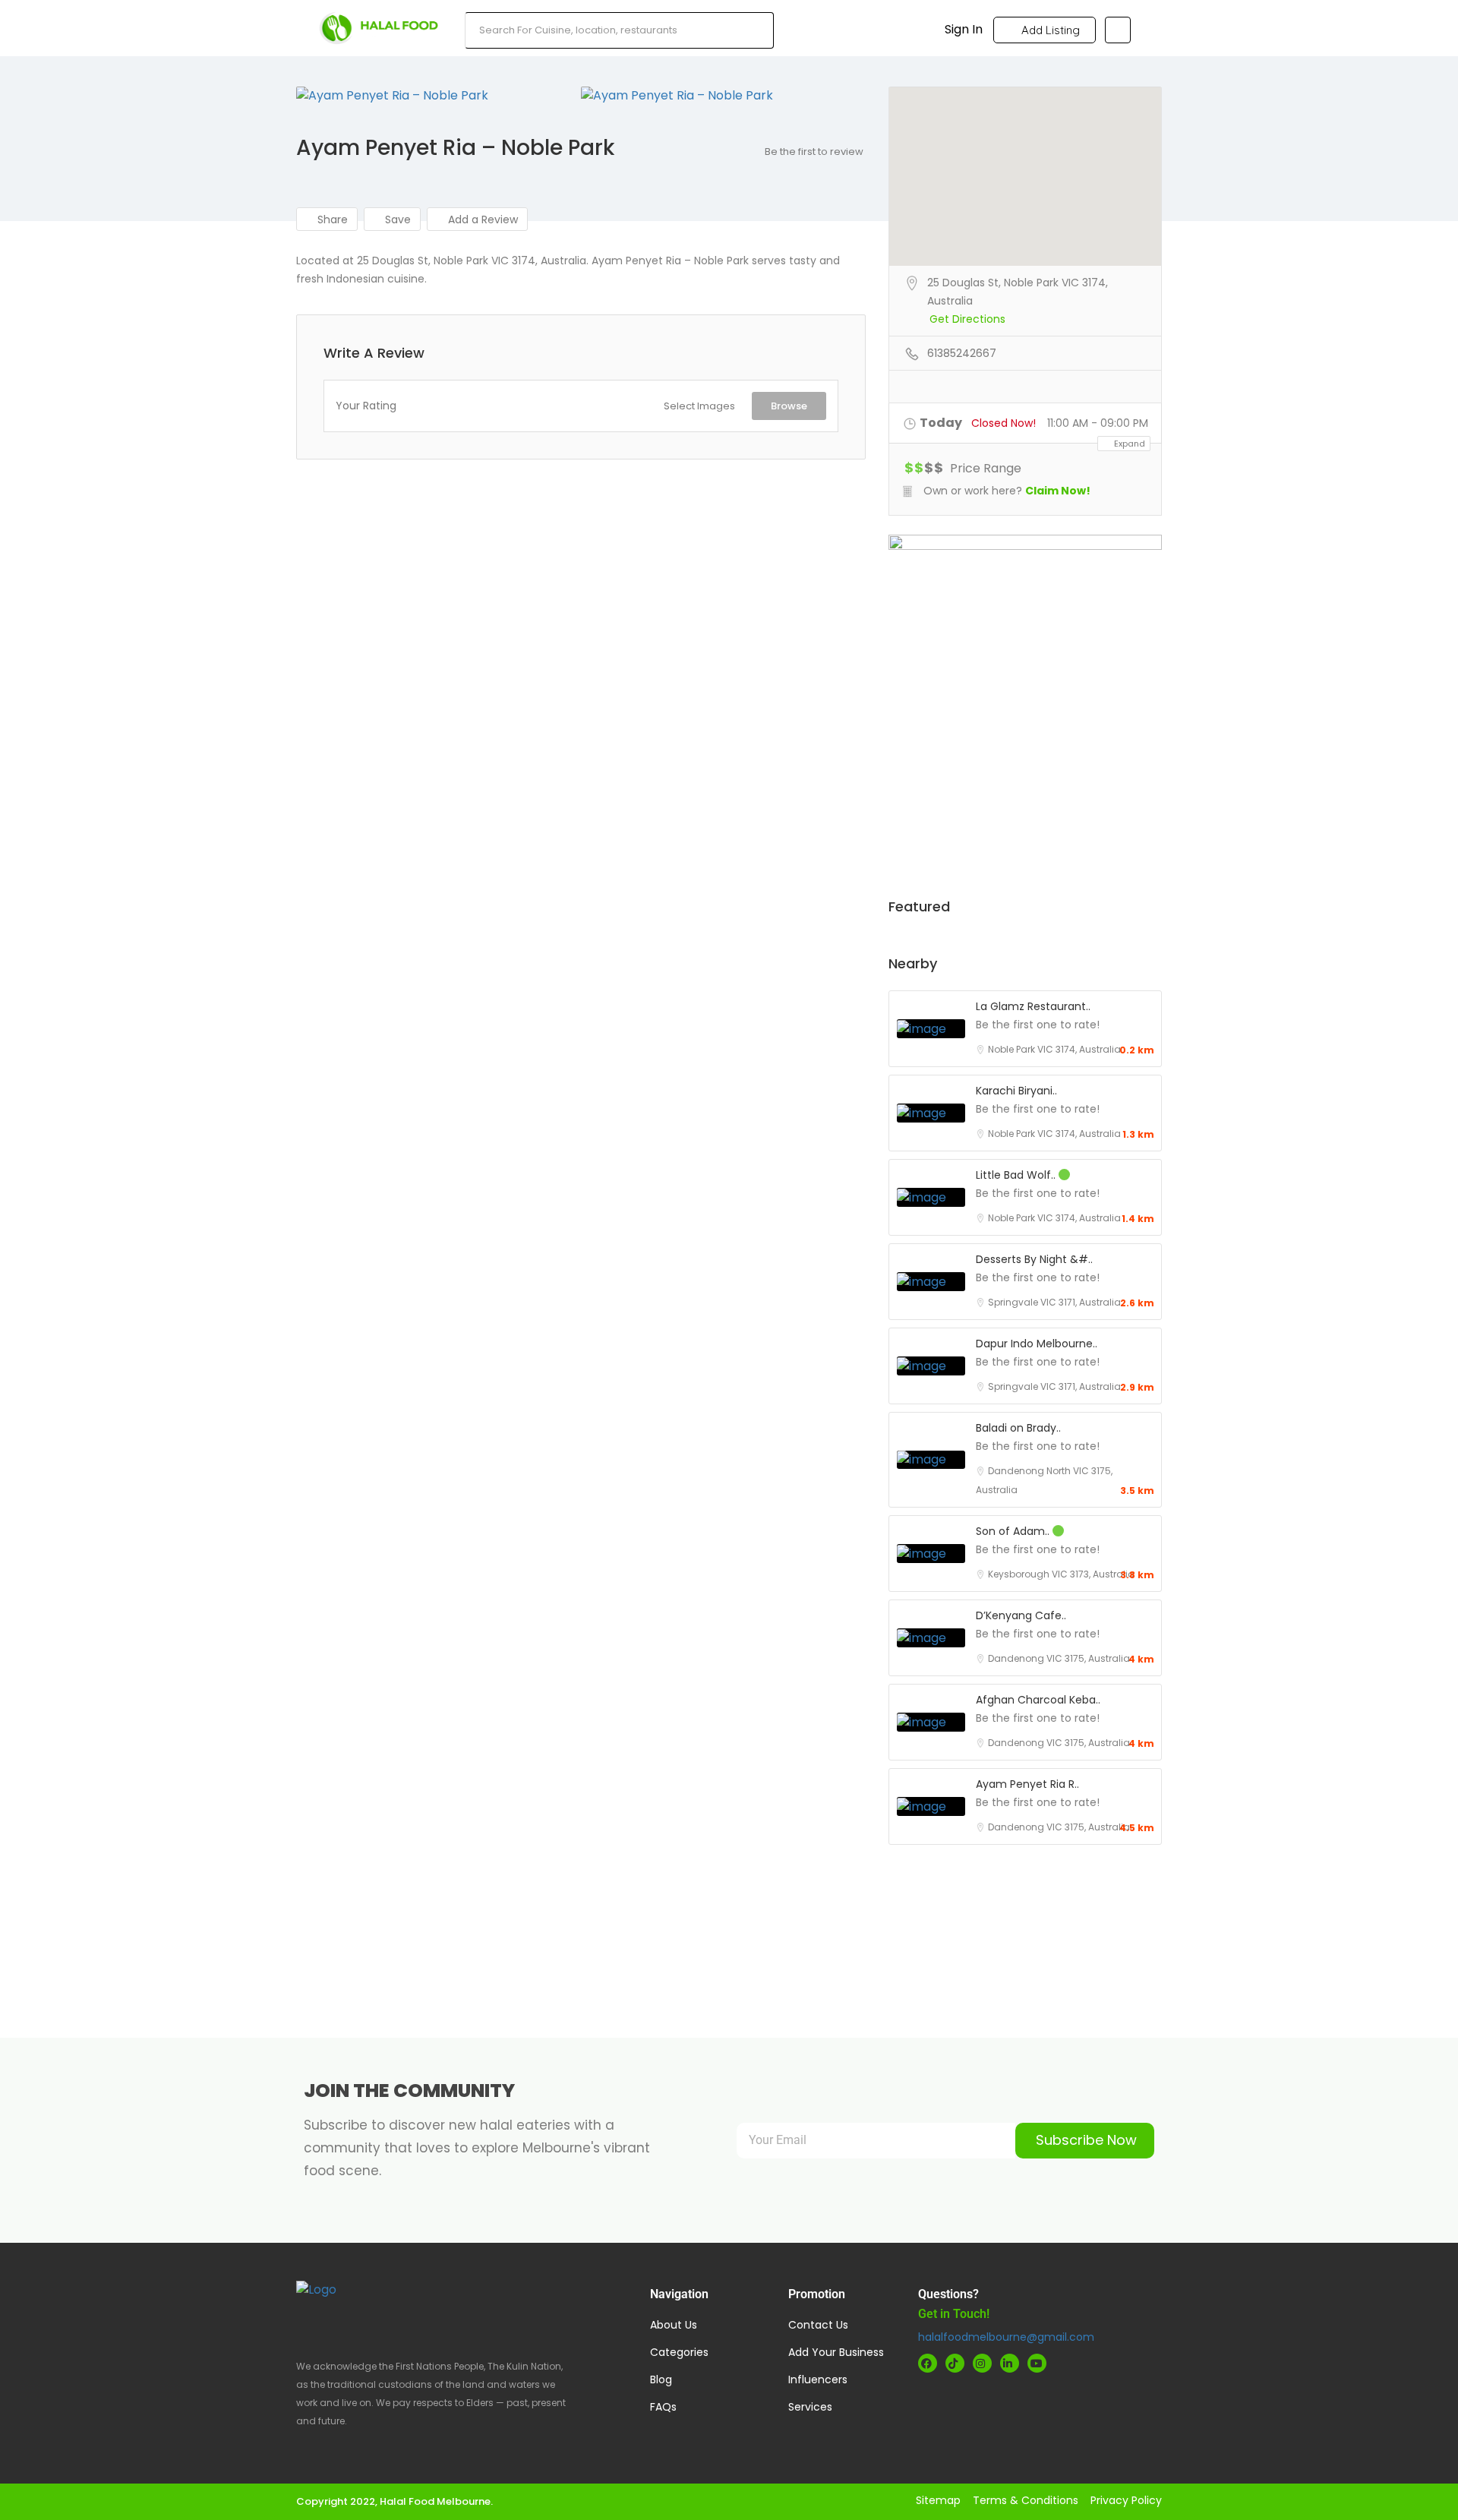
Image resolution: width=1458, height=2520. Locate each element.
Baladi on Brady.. (1018, 1428)
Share (331, 219)
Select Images (699, 406)
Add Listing (1049, 30)
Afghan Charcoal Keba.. (1038, 1700)
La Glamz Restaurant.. (1033, 1006)
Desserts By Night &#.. (1034, 1259)
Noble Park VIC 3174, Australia (1054, 1049)
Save (396, 219)
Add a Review (481, 219)
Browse (789, 406)
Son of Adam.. (1014, 1531)
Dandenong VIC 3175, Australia (1059, 1658)
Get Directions (967, 319)
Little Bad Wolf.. (1017, 1175)
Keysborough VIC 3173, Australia (1061, 1574)
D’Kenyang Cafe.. (1021, 1615)
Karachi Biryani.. (1016, 1091)
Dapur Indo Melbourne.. (1037, 1344)
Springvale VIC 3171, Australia (1054, 1302)
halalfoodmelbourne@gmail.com (1006, 2337)
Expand (1128, 444)
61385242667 (962, 353)
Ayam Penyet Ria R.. (1027, 1784)
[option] (439, 96)
